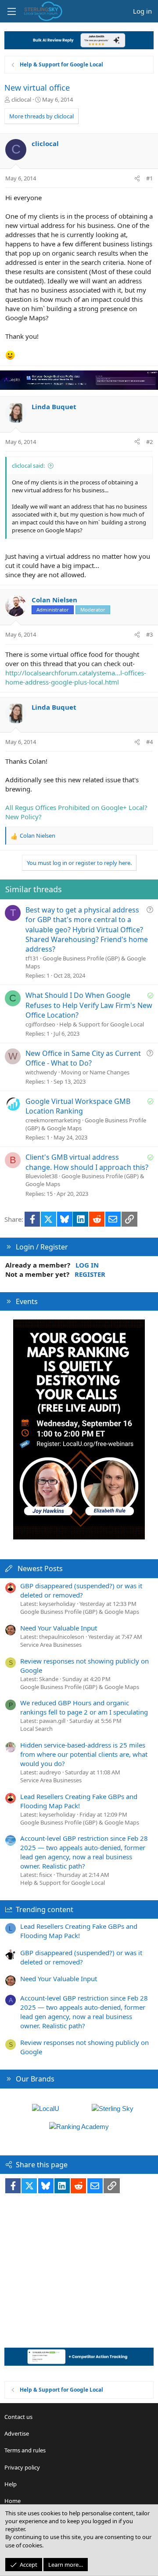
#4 (149, 742)
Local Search (36, 1729)
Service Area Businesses (51, 1645)
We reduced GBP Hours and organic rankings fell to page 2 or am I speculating (84, 1707)
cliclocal (21, 99)
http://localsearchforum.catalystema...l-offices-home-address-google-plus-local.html (76, 677)
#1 (149, 178)
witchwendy (41, 1072)
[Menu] (11, 11)
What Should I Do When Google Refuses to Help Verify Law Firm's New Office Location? (89, 1005)
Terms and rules (25, 2450)
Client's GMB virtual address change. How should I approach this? (87, 1162)
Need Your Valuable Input (59, 1628)
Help (11, 2484)
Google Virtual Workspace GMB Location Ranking (78, 1106)
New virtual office (37, 88)
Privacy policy (22, 2467)
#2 (149, 442)
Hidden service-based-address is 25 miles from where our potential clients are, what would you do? (84, 1754)
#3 (149, 634)
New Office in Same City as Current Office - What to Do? (83, 1058)
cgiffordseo (40, 1024)
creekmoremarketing (53, 1120)
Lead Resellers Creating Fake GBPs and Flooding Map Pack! (79, 1801)
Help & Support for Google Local (102, 1024)
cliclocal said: (28, 465)
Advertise (17, 2433)
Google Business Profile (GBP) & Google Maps (80, 1612)
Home (13, 2501)
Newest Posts (40, 1568)
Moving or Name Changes (95, 1072)
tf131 (32, 958)
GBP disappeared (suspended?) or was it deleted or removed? (81, 1590)
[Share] (137, 178)
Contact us (18, 2417)
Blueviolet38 (41, 1176)
